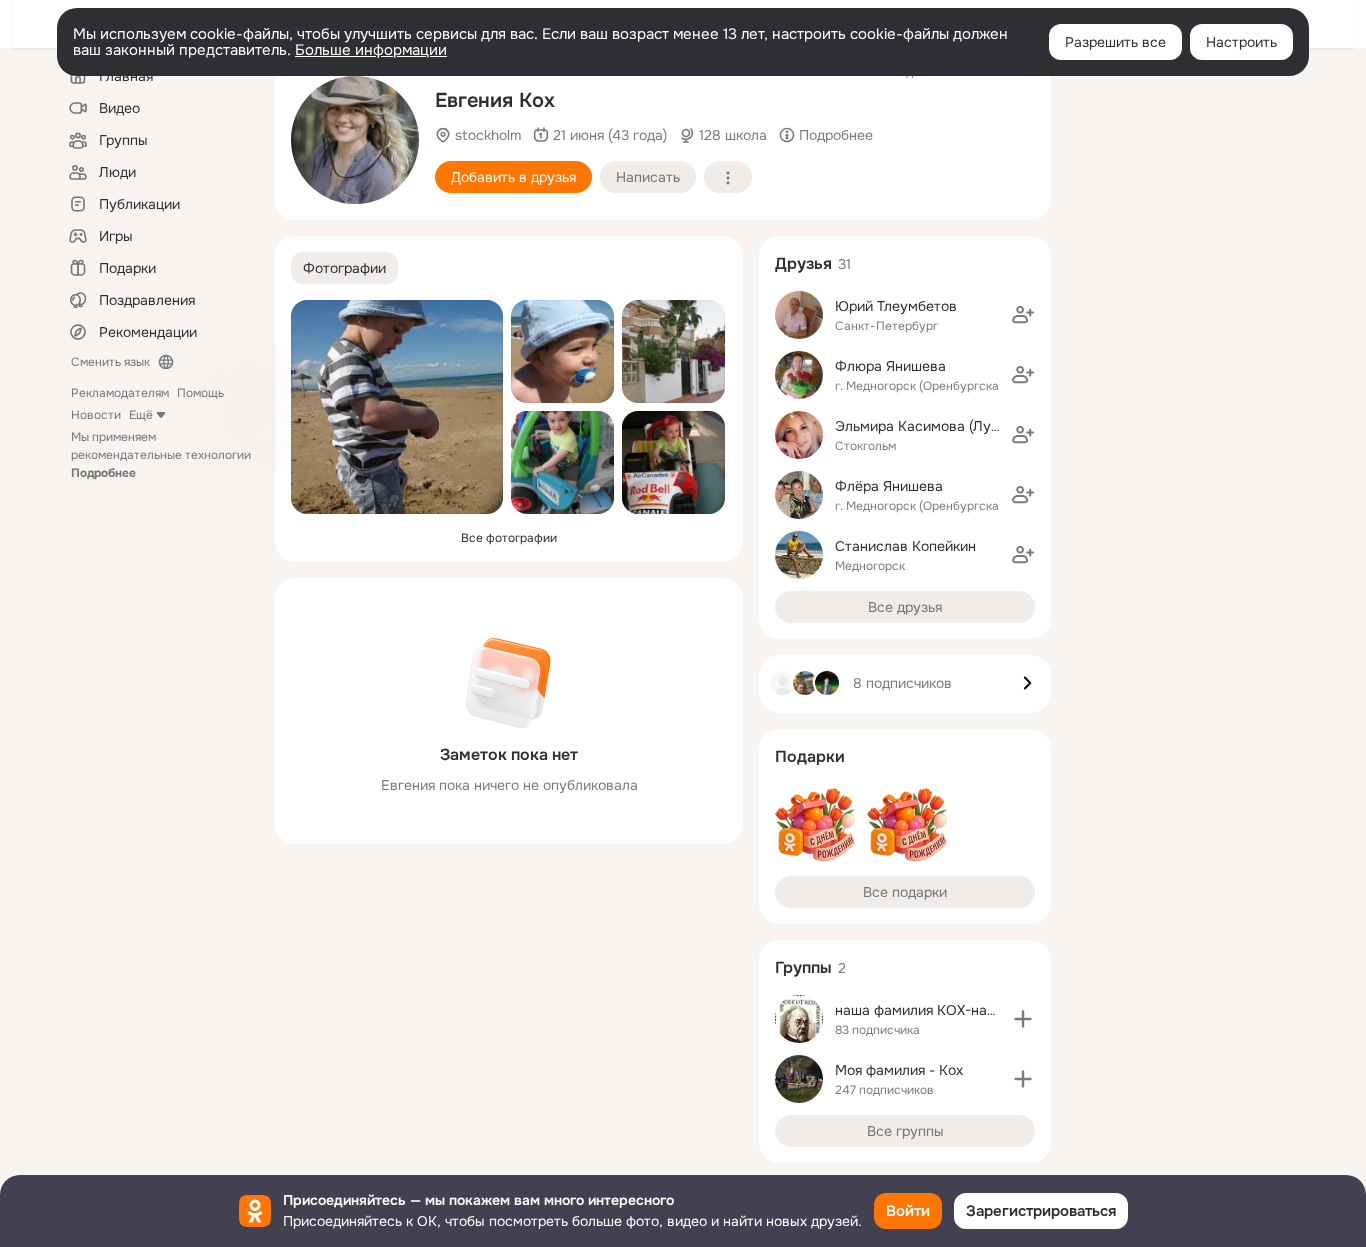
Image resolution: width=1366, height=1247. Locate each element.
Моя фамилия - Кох (899, 1070)
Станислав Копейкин (905, 546)
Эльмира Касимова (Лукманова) (943, 426)
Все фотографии (509, 538)
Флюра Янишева (890, 366)
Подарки (810, 756)
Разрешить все (1115, 42)
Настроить (1241, 42)
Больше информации (371, 50)
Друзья (803, 263)
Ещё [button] (141, 415)
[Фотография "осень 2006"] (355, 140)
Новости (96, 415)
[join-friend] (1023, 315)
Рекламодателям (120, 393)
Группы (803, 967)
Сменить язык (110, 362)
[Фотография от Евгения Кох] (397, 407)
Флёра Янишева (889, 486)
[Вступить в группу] (1023, 1019)
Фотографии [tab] (344, 268)
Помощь (200, 393)
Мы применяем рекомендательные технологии (161, 455)
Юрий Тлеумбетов (896, 306)
